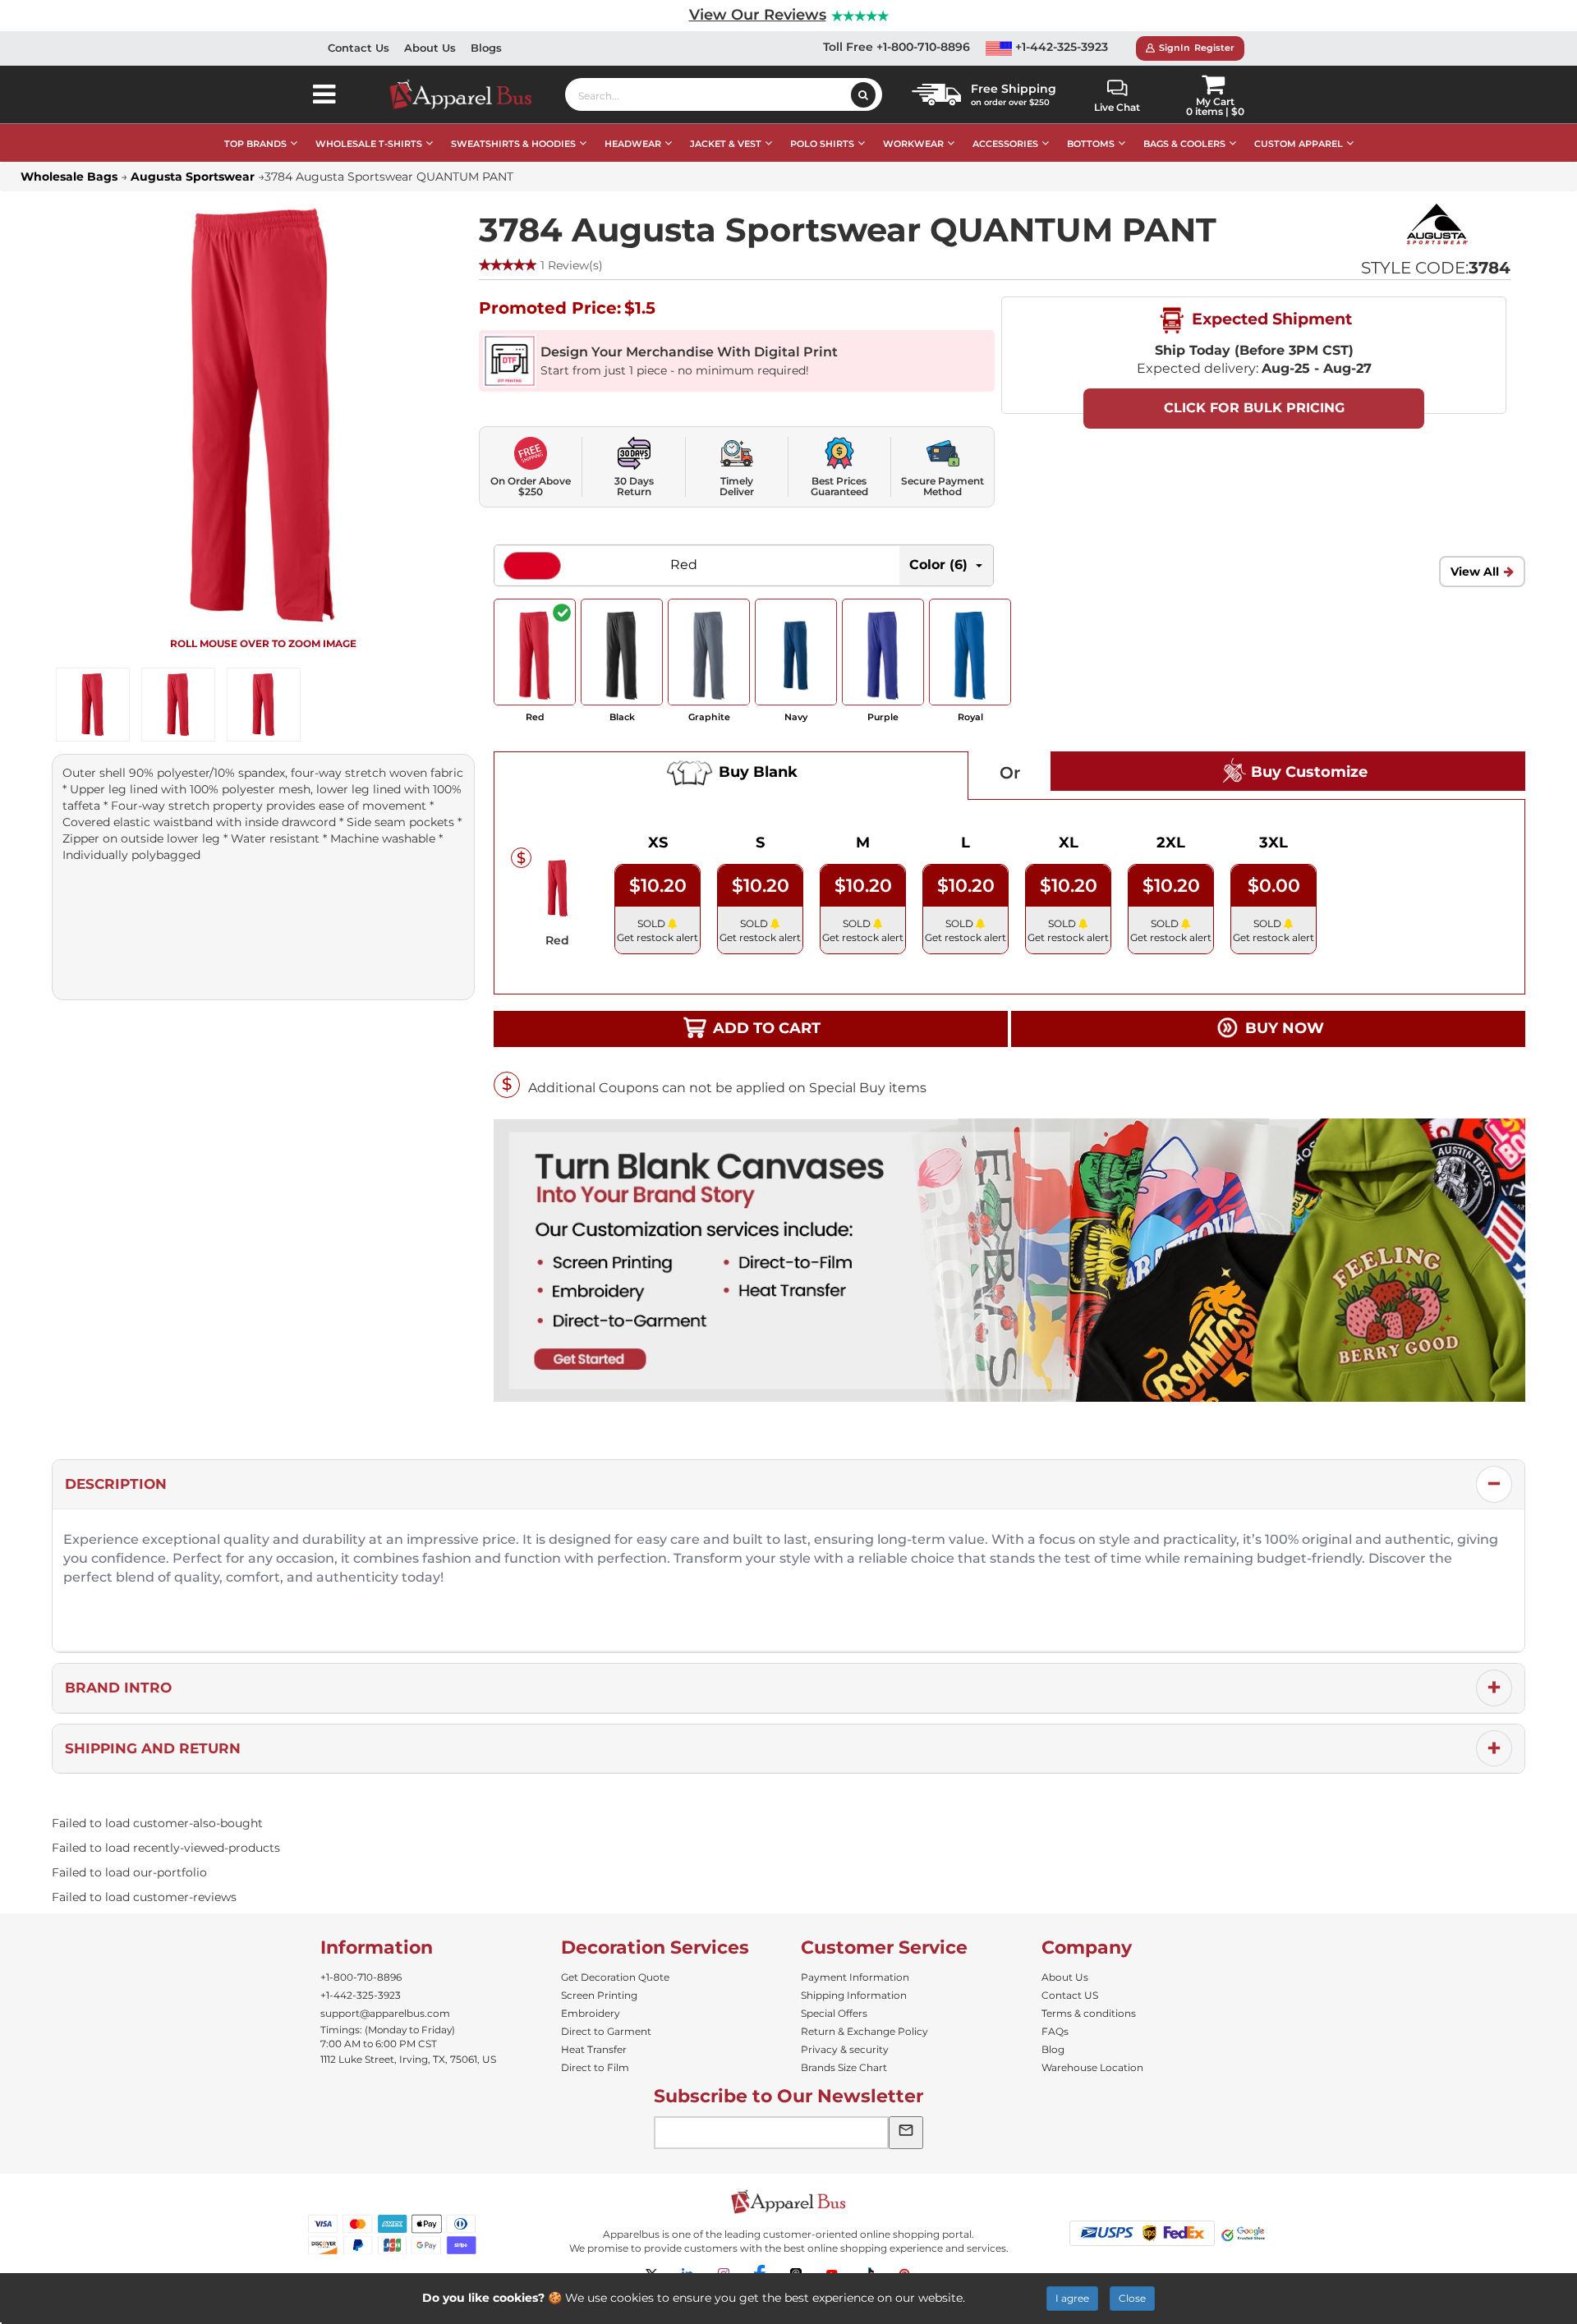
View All (1475, 572)
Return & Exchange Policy (864, 2031)
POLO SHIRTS (822, 144)
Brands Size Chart (844, 2067)
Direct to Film (595, 2067)
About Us (430, 48)
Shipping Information (854, 1995)
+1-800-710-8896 (361, 1977)
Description (116, 1484)
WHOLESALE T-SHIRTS (369, 144)
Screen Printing (599, 1995)
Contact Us (359, 48)
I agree (1072, 2298)
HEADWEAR (633, 144)
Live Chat (1117, 107)
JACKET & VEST (726, 144)
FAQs (1055, 2031)
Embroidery (591, 2013)
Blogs (486, 48)
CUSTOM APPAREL (1299, 144)
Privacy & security (845, 2049)
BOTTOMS (1091, 144)
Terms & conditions (1089, 2013)
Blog (1053, 2049)
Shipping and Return (153, 1748)
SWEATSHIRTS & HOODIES (513, 144)
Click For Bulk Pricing (1254, 408)
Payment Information (855, 1977)
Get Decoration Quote (615, 1977)
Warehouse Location (1092, 2067)
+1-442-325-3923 (1060, 47)
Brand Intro (118, 1688)
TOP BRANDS (255, 144)
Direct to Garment (606, 2031)
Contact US (1070, 1995)
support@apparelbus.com (385, 2013)
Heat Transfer (594, 2049)
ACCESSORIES (1005, 144)
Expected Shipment (1270, 319)
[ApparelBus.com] (469, 94)
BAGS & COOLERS (1184, 144)
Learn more (1002, 2298)
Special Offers (834, 2013)
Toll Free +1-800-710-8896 (897, 47)
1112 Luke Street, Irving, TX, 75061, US (408, 2059)
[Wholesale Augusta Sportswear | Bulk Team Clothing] (1437, 223)
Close (1132, 2298)
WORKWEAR (913, 144)
